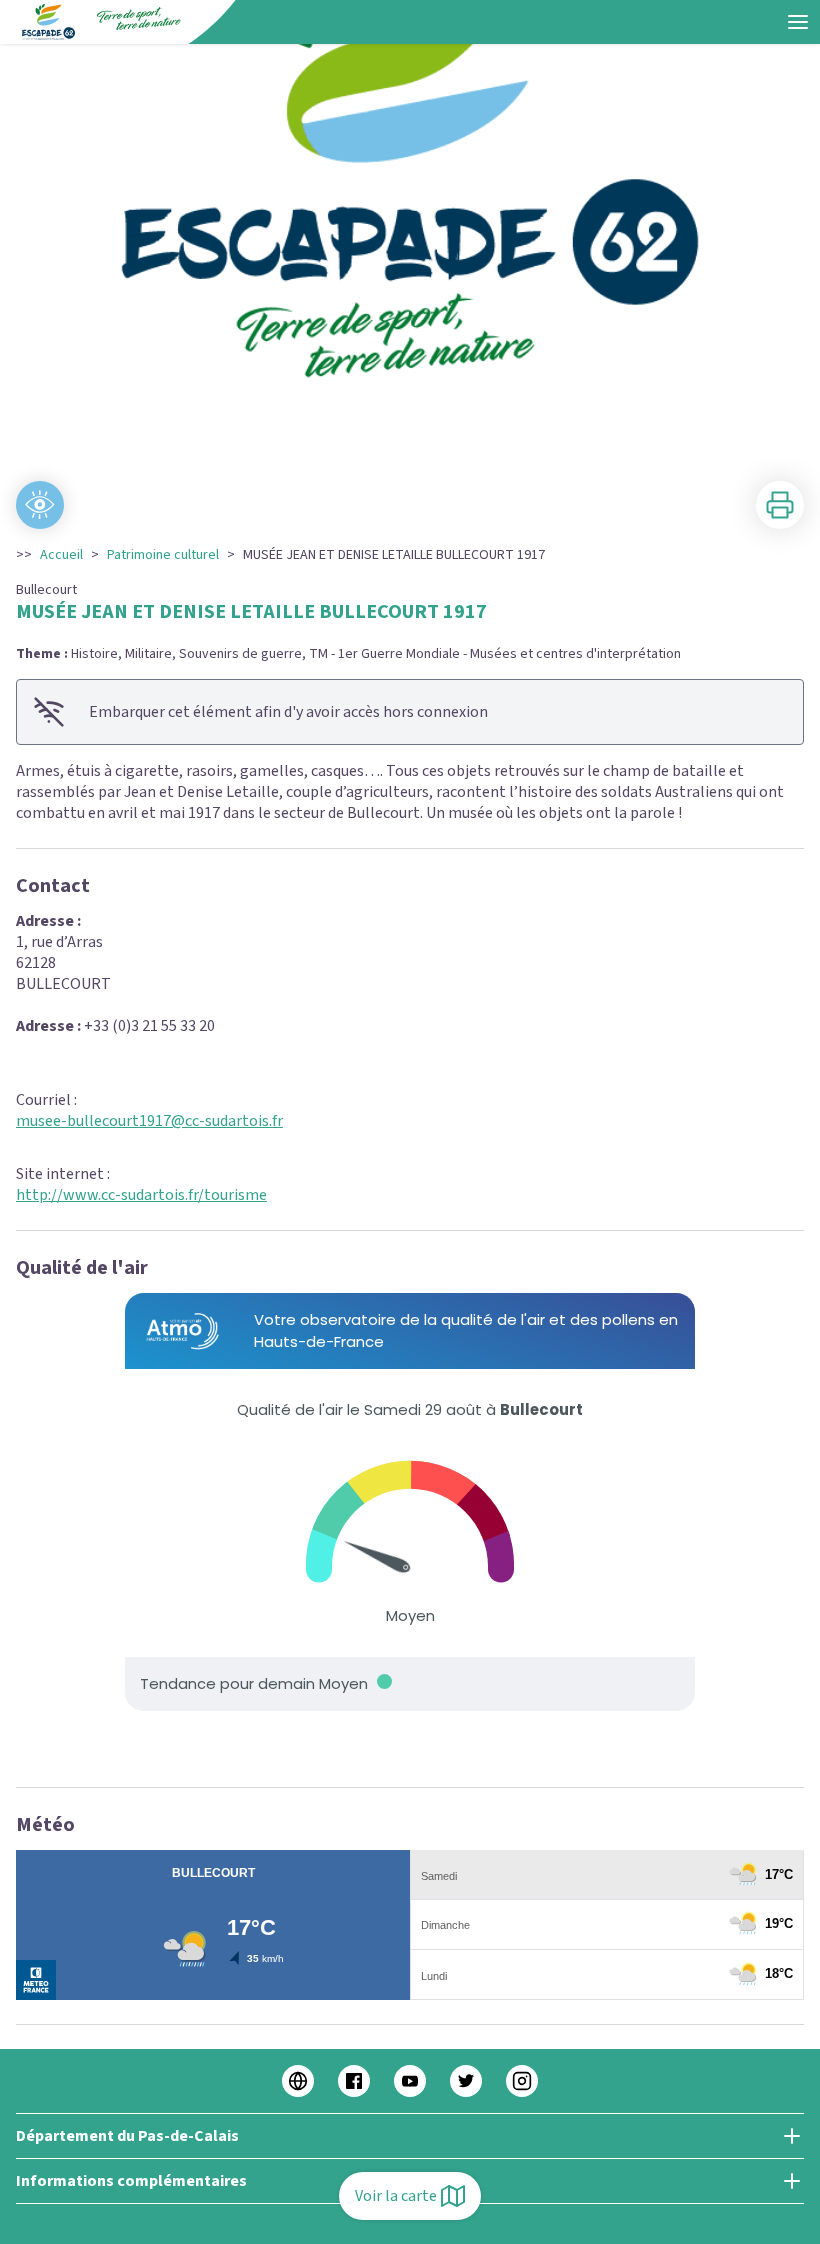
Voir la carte (396, 2196)
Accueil (61, 555)
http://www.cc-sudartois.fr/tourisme (141, 1195)
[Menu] (798, 22)
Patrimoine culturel (163, 555)
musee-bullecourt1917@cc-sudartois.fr (149, 1121)
